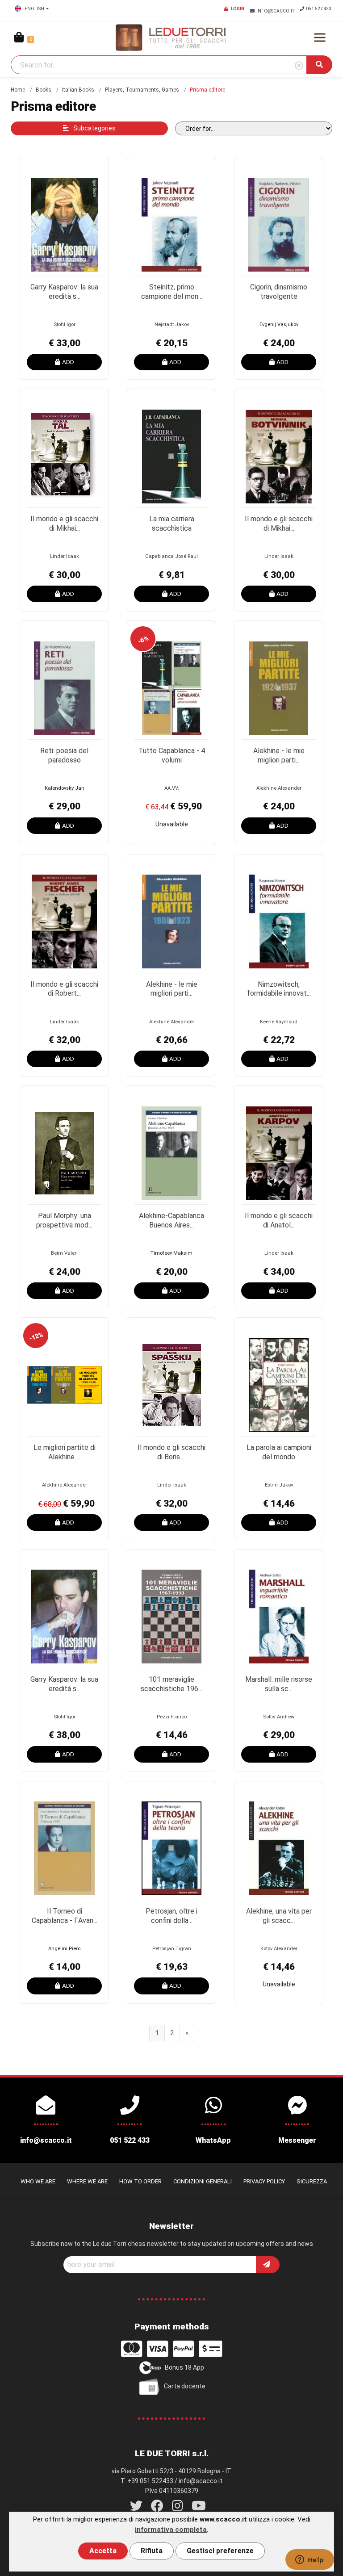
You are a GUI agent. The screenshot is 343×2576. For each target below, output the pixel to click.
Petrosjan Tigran (172, 1949)
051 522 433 (319, 9)
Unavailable (172, 824)
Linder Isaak (65, 556)
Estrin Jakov (279, 1485)
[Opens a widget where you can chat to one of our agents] (310, 2560)
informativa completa (171, 2530)
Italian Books (78, 90)
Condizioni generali (203, 2181)
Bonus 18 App (184, 2367)
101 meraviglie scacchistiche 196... (171, 1684)
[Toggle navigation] (320, 38)
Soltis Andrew (279, 1717)
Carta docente (185, 2386)
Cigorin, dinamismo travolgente (279, 292)
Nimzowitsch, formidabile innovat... (279, 989)
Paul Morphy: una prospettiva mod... (64, 1220)
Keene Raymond (279, 1022)
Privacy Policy (264, 2181)
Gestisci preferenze (220, 2551)
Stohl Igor (65, 325)
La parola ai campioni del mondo (279, 1452)
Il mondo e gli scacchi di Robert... (64, 989)
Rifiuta (152, 2551)
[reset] (299, 66)
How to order (140, 2181)
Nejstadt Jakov (172, 325)
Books (44, 90)
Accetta (103, 2551)
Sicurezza (312, 2181)
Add (68, 362)
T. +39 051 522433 (147, 2481)
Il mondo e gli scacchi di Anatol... (279, 1220)
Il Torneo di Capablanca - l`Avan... (65, 1916)
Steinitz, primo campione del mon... (172, 292)
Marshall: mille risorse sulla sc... (279, 1684)
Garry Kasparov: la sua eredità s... (64, 292)
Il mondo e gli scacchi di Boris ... (171, 1452)
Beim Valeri (64, 1253)
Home (18, 90)
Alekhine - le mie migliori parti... (279, 755)
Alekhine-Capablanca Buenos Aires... (171, 1220)
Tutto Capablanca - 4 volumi (172, 755)
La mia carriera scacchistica (172, 524)
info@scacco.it (276, 11)
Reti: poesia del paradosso (64, 755)
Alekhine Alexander (279, 788)
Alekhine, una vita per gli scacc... (279, 1916)
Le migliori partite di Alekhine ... (65, 1452)
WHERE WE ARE (87, 2181)
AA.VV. (172, 788)
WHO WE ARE (38, 2181)
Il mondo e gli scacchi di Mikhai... (64, 524)
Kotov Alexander (279, 1949)
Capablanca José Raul (171, 556)
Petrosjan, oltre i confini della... (171, 1916)
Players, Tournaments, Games (142, 90)
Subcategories (94, 128)
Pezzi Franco (172, 1717)
